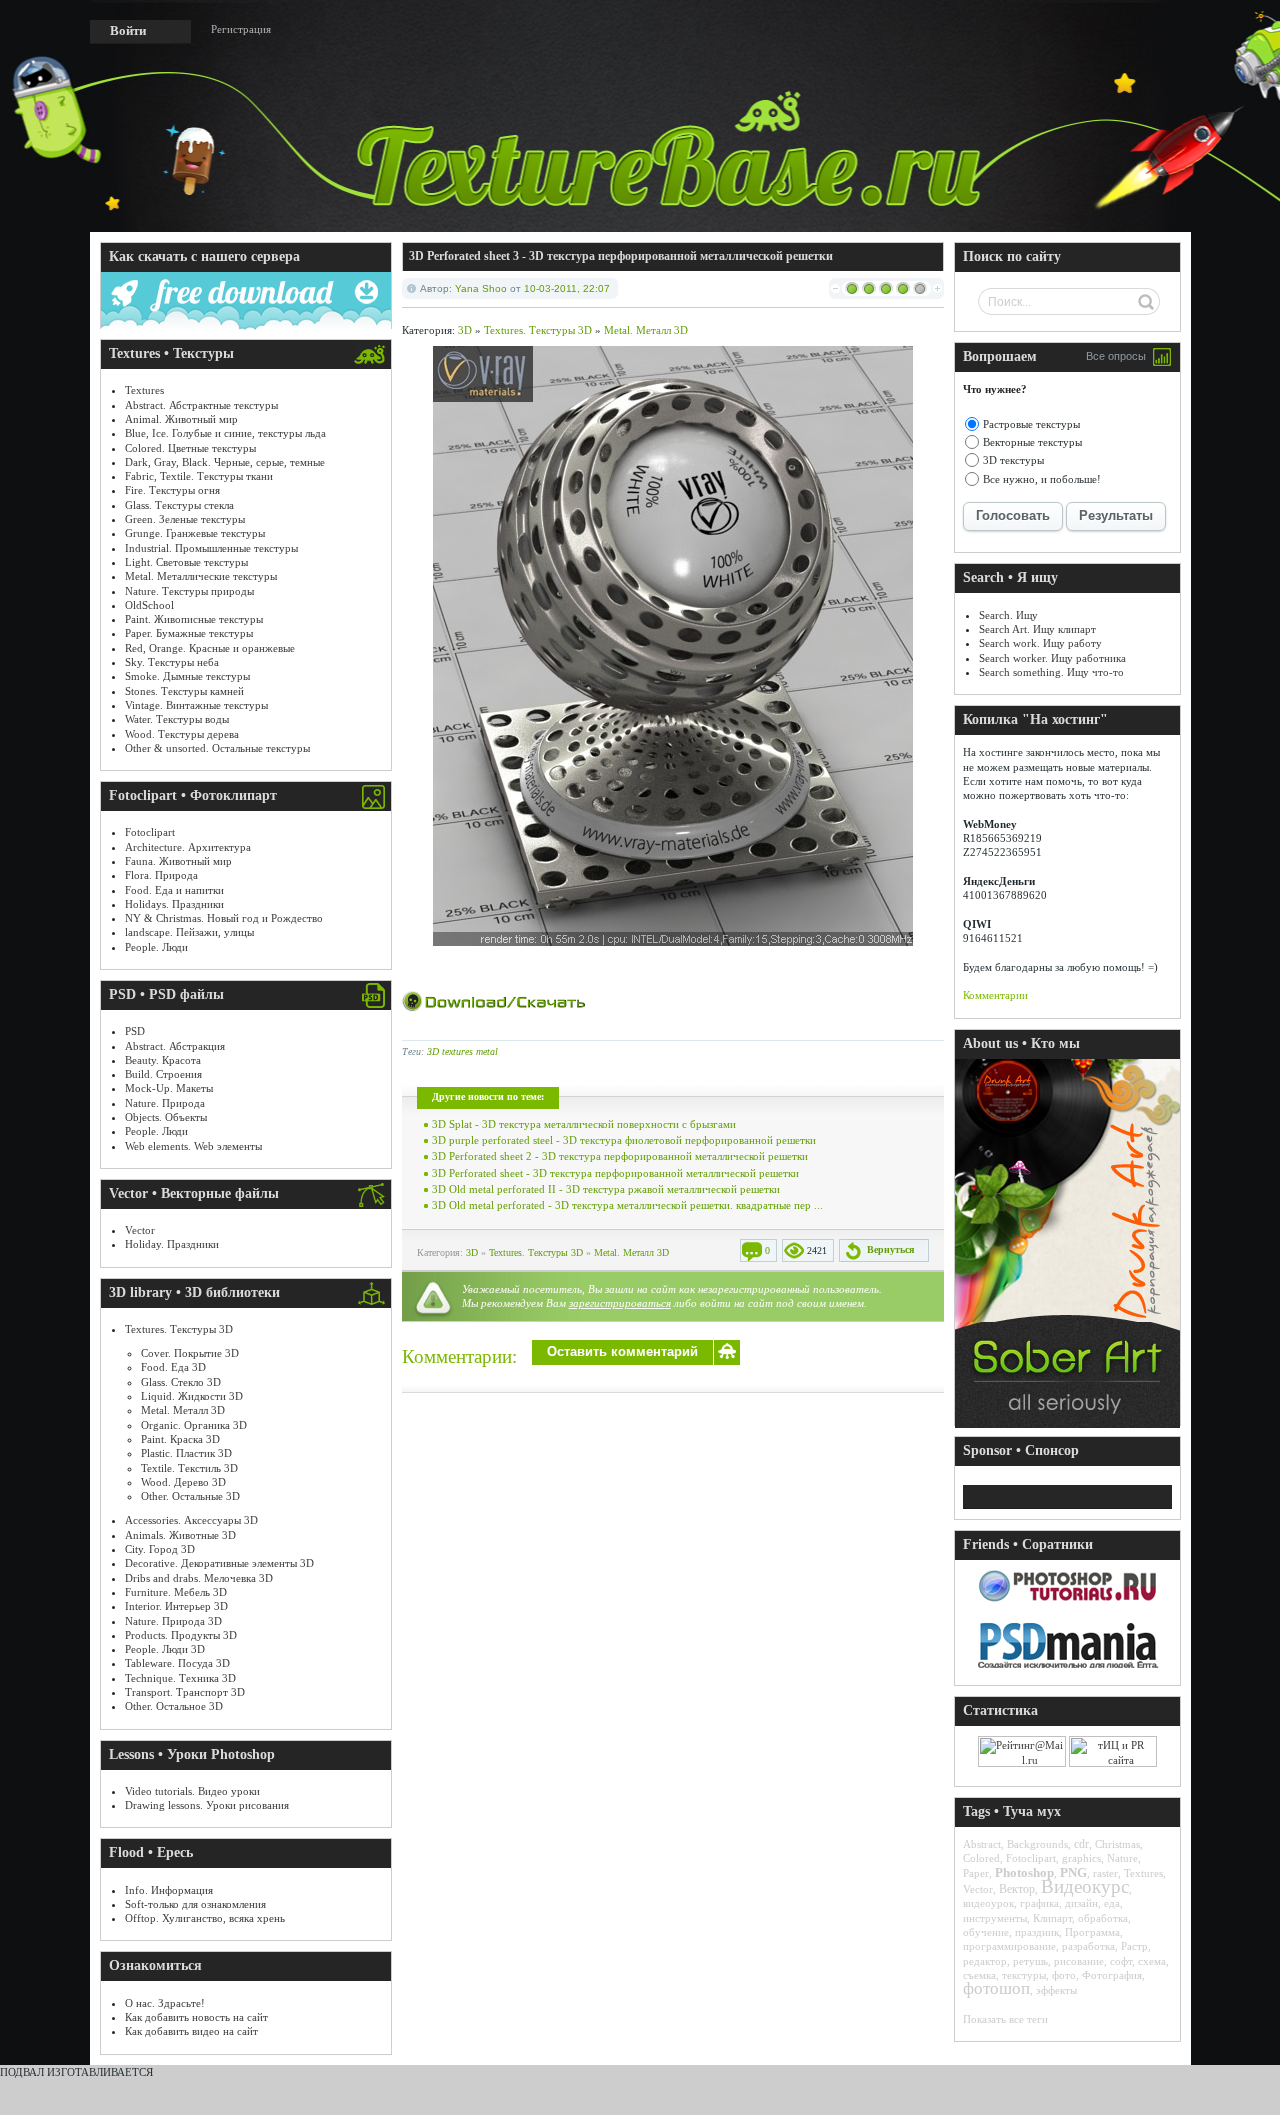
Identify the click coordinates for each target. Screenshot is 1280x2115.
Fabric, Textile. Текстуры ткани (199, 476)
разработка (1088, 1946)
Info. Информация (169, 1890)
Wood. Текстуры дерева (182, 734)
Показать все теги (1005, 2019)
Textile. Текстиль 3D (189, 1468)
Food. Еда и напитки (174, 890)
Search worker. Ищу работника (1052, 658)
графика (1039, 1903)
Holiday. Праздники (172, 1244)
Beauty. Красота (163, 1060)
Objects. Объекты (166, 1117)
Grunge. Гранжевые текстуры (195, 533)
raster (1105, 1873)
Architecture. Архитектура (188, 847)
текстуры (1024, 1975)
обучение (986, 1932)
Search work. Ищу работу (1040, 643)
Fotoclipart (150, 832)
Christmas (1117, 1844)
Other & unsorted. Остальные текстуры (217, 748)
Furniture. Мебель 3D (176, 1592)
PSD (135, 1031)
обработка (1103, 1918)
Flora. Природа (161, 875)
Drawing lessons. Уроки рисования (207, 1805)
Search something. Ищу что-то (1051, 672)
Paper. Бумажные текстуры (189, 633)
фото (1064, 1975)
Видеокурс (1085, 1886)
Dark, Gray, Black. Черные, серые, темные (225, 462)
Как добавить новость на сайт (196, 2017)
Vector (140, 1230)
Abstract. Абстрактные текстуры (201, 405)
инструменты (995, 1918)
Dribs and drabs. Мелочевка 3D (199, 1578)
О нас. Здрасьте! (165, 2003)
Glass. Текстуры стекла (179, 505)
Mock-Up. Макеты (169, 1088)
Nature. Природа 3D (173, 1621)
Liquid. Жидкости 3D (192, 1396)
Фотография (1112, 1975)
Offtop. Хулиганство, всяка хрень (205, 1918)
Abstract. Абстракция (175, 1046)
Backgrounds (1037, 1844)
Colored (981, 1858)
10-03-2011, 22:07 (567, 288)
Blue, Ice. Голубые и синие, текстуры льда (225, 433)
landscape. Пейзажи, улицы (189, 932)
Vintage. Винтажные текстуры (196, 705)
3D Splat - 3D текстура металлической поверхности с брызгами (584, 1124)
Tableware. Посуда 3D (177, 1663)
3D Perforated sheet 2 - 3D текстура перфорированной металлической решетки (620, 1156)
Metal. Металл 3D (183, 1410)
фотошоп (996, 1988)
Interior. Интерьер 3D (176, 1606)
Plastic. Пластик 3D (186, 1453)
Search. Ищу (1008, 615)
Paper (976, 1873)
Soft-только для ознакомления (195, 1904)
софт (1121, 1961)
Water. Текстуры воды (177, 719)
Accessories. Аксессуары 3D (191, 1520)
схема (1152, 1961)
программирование (1009, 1946)
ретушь (1030, 1961)
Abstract (982, 1844)
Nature (1122, 1858)
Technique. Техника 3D (180, 1678)
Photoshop (1024, 1872)
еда (1112, 1903)
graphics (1081, 1858)
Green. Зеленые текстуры (185, 519)
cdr (1081, 1844)
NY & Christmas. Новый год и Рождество (224, 918)
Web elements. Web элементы (193, 1146)
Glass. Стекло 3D (181, 1382)
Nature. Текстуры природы (189, 591)
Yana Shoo (481, 288)
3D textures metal (462, 1051)
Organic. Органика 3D (194, 1425)
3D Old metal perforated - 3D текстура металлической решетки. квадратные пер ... (627, 1205)
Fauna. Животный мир (178, 861)
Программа (1092, 1932)
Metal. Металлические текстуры (201, 576)
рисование (1079, 1961)
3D (465, 330)
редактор (985, 1961)
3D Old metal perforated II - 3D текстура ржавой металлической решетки (606, 1189)
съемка (979, 1975)
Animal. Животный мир (181, 419)
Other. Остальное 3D (174, 1706)
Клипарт (1052, 1918)
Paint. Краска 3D (180, 1439)
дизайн (1081, 1903)
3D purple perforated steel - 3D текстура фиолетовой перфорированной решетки (624, 1140)
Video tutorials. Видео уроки (192, 1791)
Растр (1134, 1946)
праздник (1037, 1932)
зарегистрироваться (620, 1303)
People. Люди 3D (165, 1649)
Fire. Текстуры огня (172, 490)
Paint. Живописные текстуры (194, 619)
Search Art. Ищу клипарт (1037, 629)
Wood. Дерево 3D (183, 1482)
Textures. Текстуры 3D (179, 1329)
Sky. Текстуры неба (172, 662)
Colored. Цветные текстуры (190, 448)
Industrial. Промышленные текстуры (211, 548)
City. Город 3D (160, 1549)
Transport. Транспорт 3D (185, 1692)
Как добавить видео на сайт (191, 2031)
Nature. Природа (165, 1103)
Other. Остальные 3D (190, 1496)
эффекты (1056, 1990)
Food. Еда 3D (173, 1367)
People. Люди (156, 947)
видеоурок (988, 1903)
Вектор (1017, 1889)
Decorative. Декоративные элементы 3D (219, 1563)
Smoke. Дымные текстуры (187, 676)
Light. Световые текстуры (186, 562)
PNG (1073, 1872)
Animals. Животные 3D (180, 1535)
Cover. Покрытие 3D (190, 1353)
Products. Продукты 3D (181, 1635)
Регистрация (241, 29)
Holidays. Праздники (174, 904)
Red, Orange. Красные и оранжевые (210, 648)
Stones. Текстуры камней (184, 691)
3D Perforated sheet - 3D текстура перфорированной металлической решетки (615, 1173)
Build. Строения (163, 1074)
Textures (144, 390)
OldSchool (149, 605)
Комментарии (995, 995)
